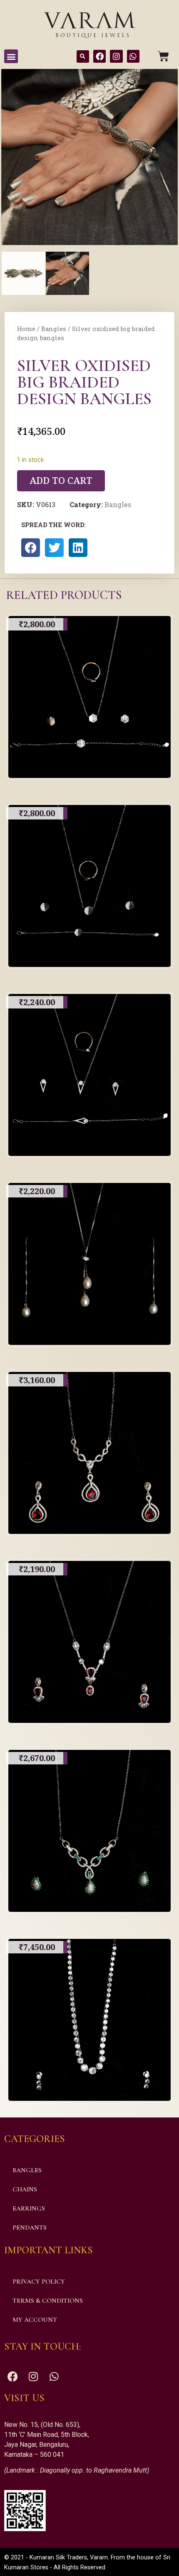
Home (26, 329)
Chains (25, 2189)
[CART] (163, 56)
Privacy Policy (39, 2282)
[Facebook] (99, 56)
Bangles (54, 329)
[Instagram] (116, 56)
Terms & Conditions (48, 2301)
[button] (11, 56)
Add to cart (61, 480)
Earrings (29, 2208)
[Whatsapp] (133, 56)
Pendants (30, 2228)
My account (35, 2320)
